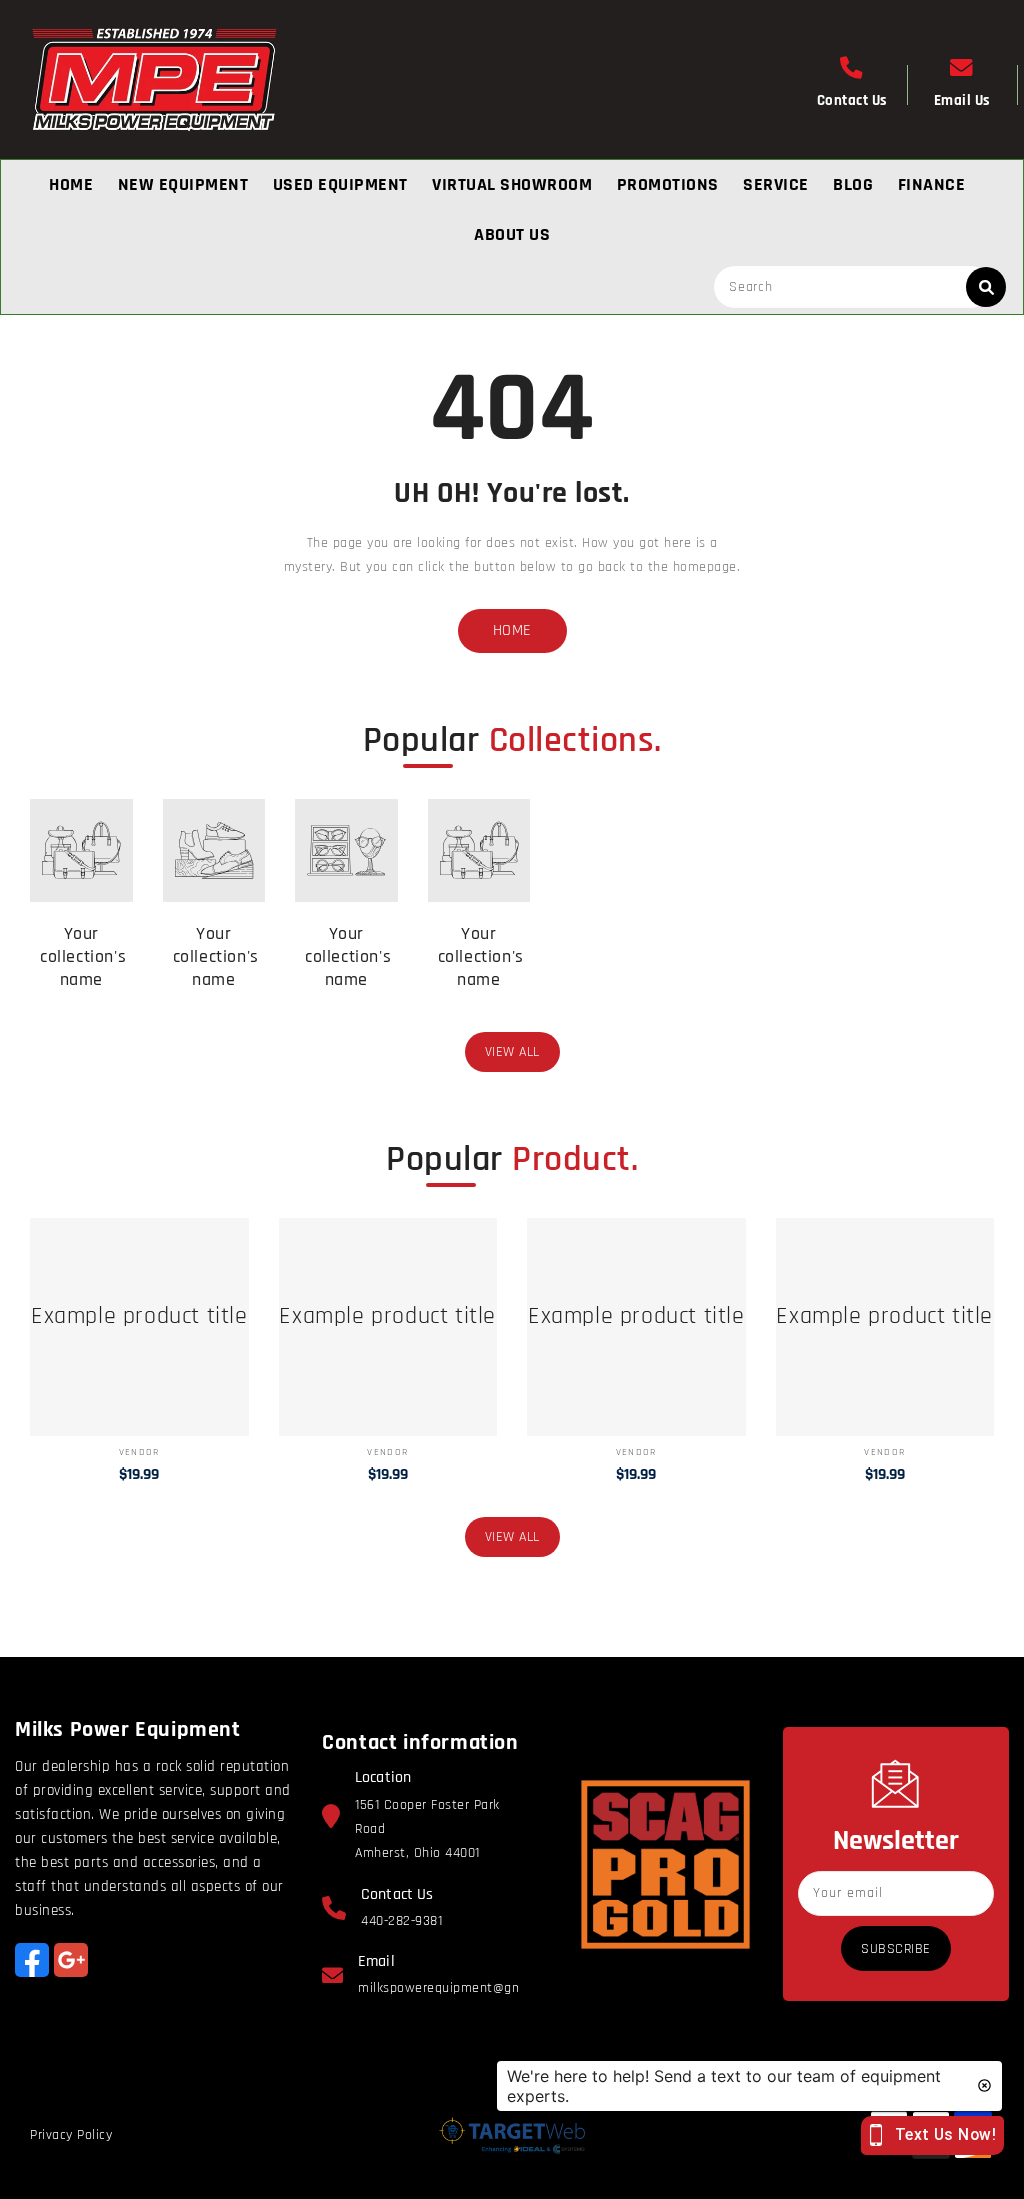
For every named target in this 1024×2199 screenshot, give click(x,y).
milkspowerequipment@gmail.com (462, 1988)
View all (512, 1052)
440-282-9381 (401, 1921)
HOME (512, 630)
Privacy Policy (71, 2135)
